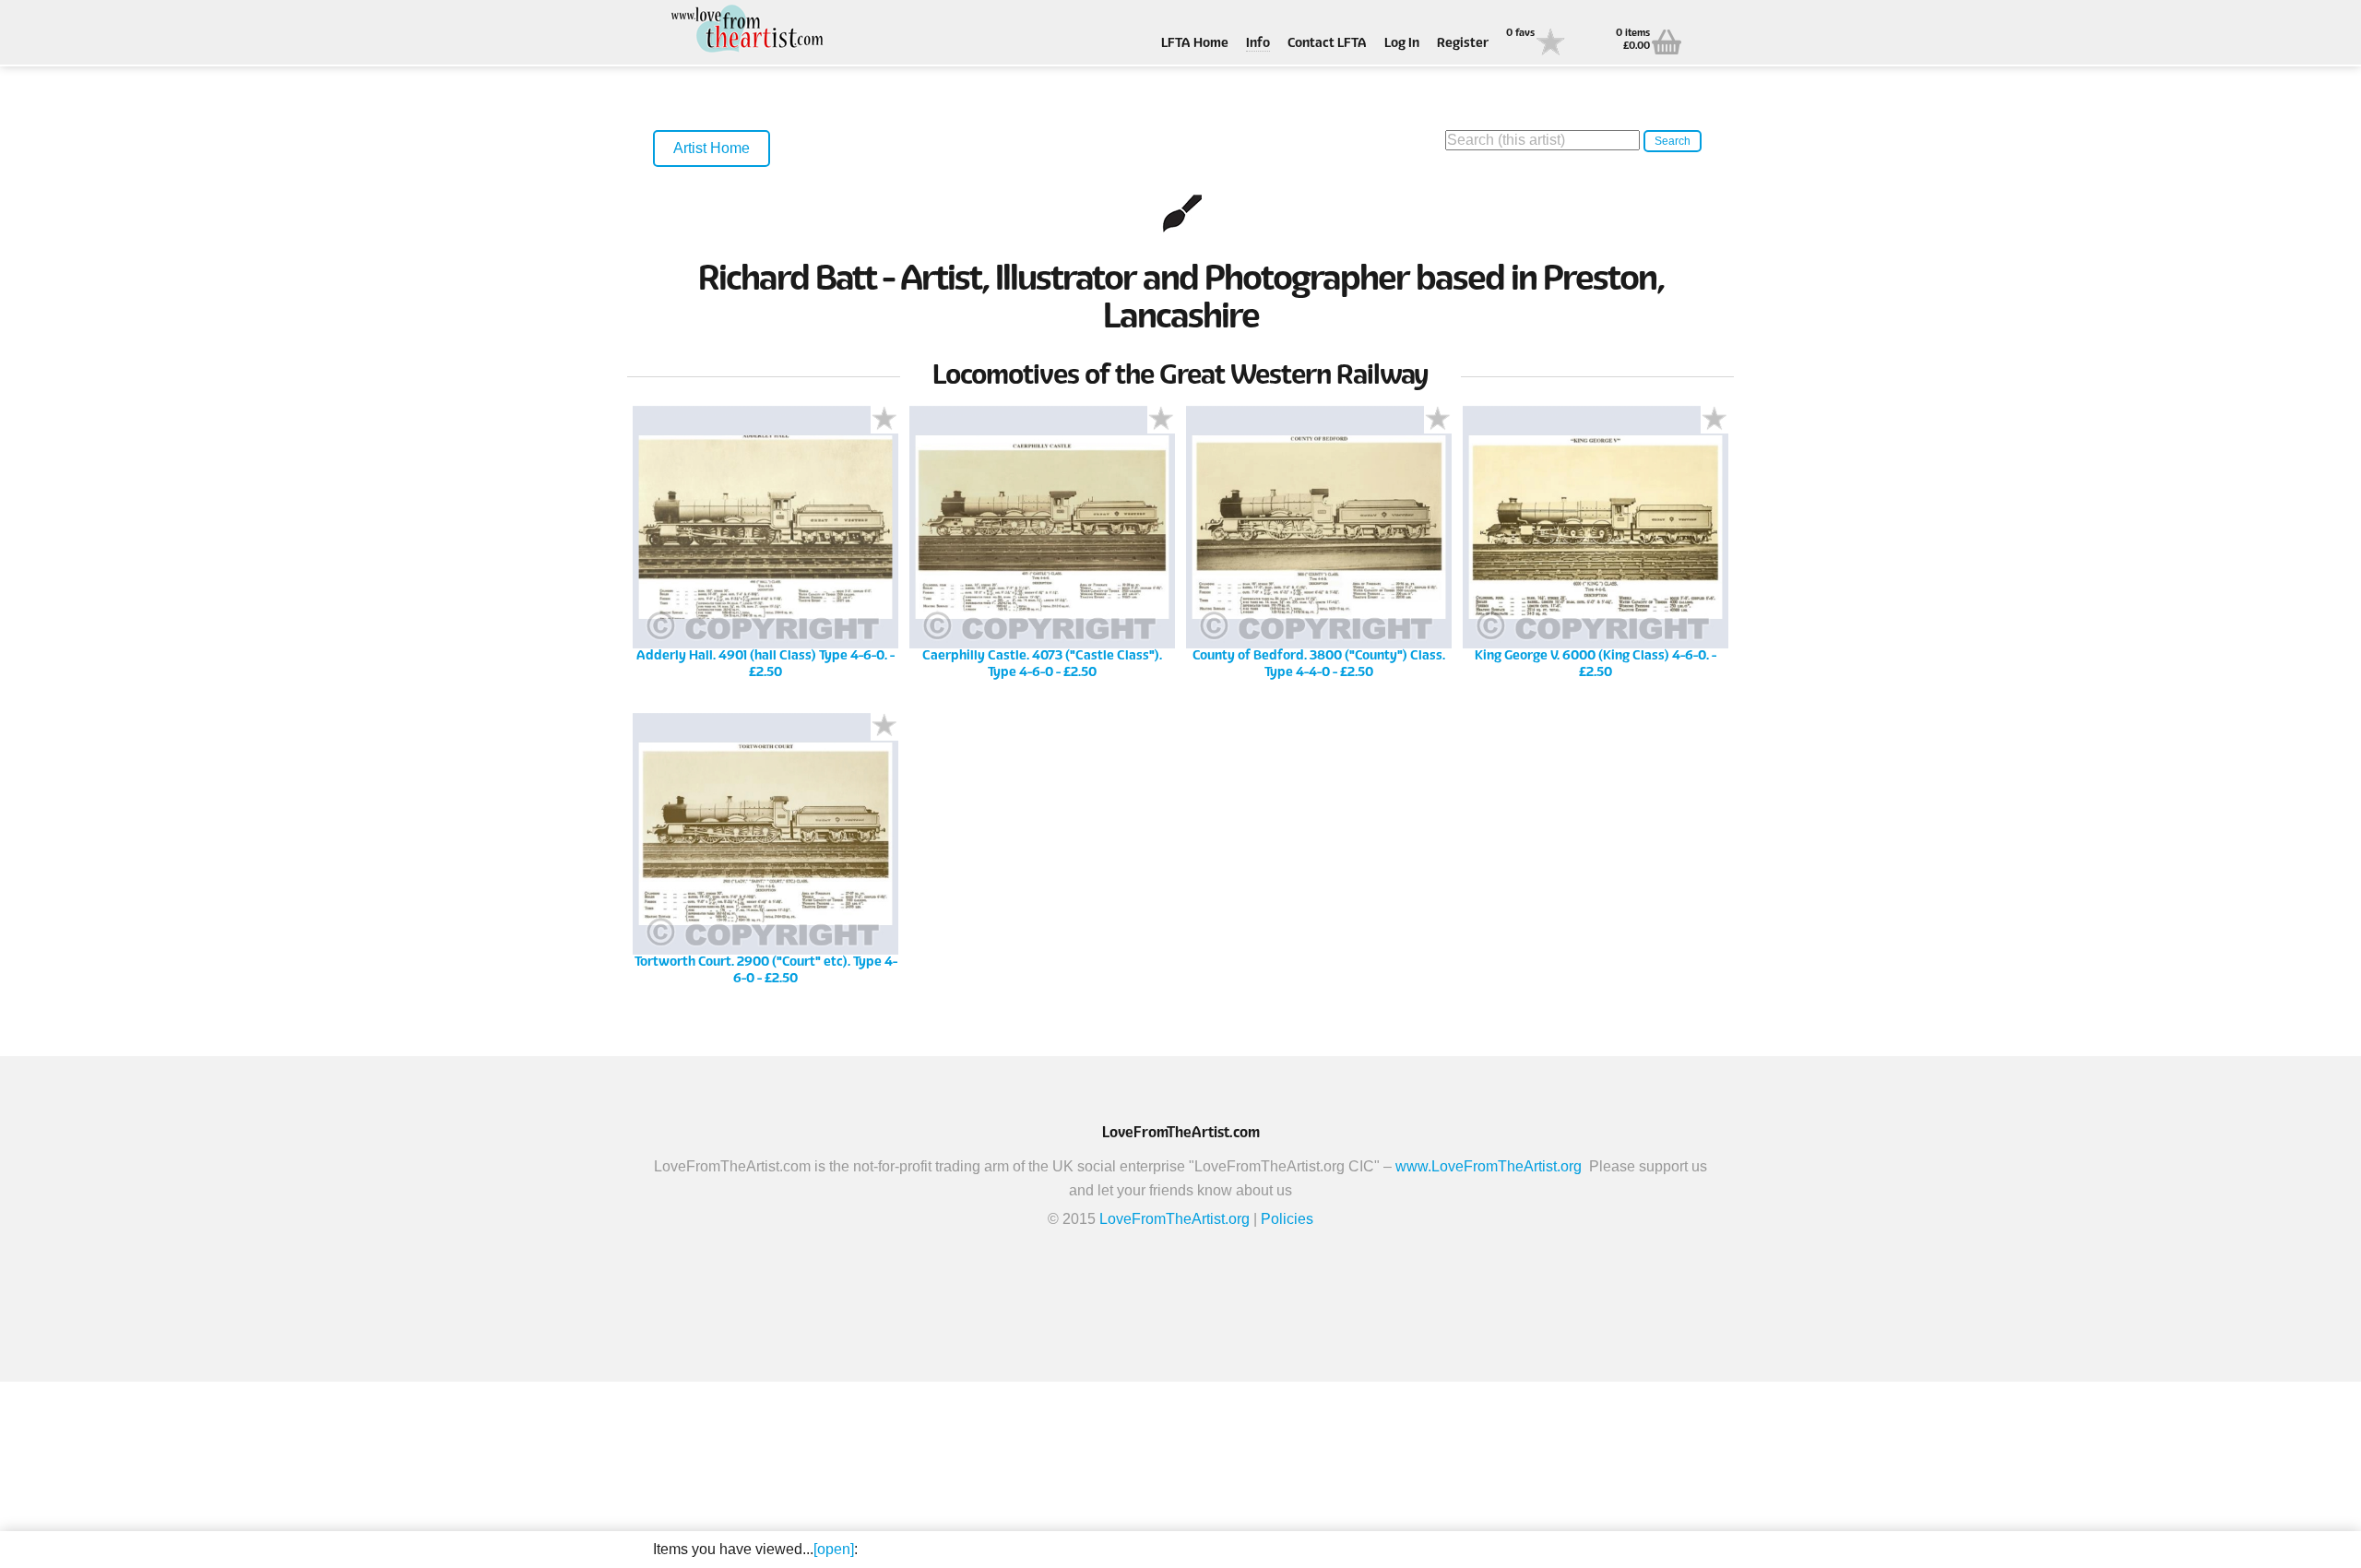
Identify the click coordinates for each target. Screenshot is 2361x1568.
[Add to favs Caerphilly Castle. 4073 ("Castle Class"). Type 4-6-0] (1161, 420)
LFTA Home (1195, 44)
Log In (1402, 44)
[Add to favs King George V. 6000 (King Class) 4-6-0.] (1714, 420)
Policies (1287, 1219)
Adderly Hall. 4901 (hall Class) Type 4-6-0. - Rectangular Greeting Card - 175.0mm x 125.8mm (766, 548)
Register (1463, 44)
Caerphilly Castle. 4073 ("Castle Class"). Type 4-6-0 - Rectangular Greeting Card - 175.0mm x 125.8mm (1043, 548)
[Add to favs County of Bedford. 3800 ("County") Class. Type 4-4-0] (1438, 420)
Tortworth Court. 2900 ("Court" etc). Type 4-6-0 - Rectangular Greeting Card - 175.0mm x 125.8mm (765, 855)
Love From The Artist (745, 30)
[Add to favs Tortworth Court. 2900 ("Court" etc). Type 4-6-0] (884, 727)
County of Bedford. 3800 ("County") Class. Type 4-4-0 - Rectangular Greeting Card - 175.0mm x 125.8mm (1319, 548)
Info (1258, 44)
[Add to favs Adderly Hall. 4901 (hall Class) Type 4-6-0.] (884, 420)
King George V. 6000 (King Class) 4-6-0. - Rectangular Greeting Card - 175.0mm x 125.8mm (1596, 548)
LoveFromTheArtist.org (1175, 1219)
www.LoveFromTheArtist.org (1489, 1166)
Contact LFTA (1327, 44)
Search (1673, 141)
